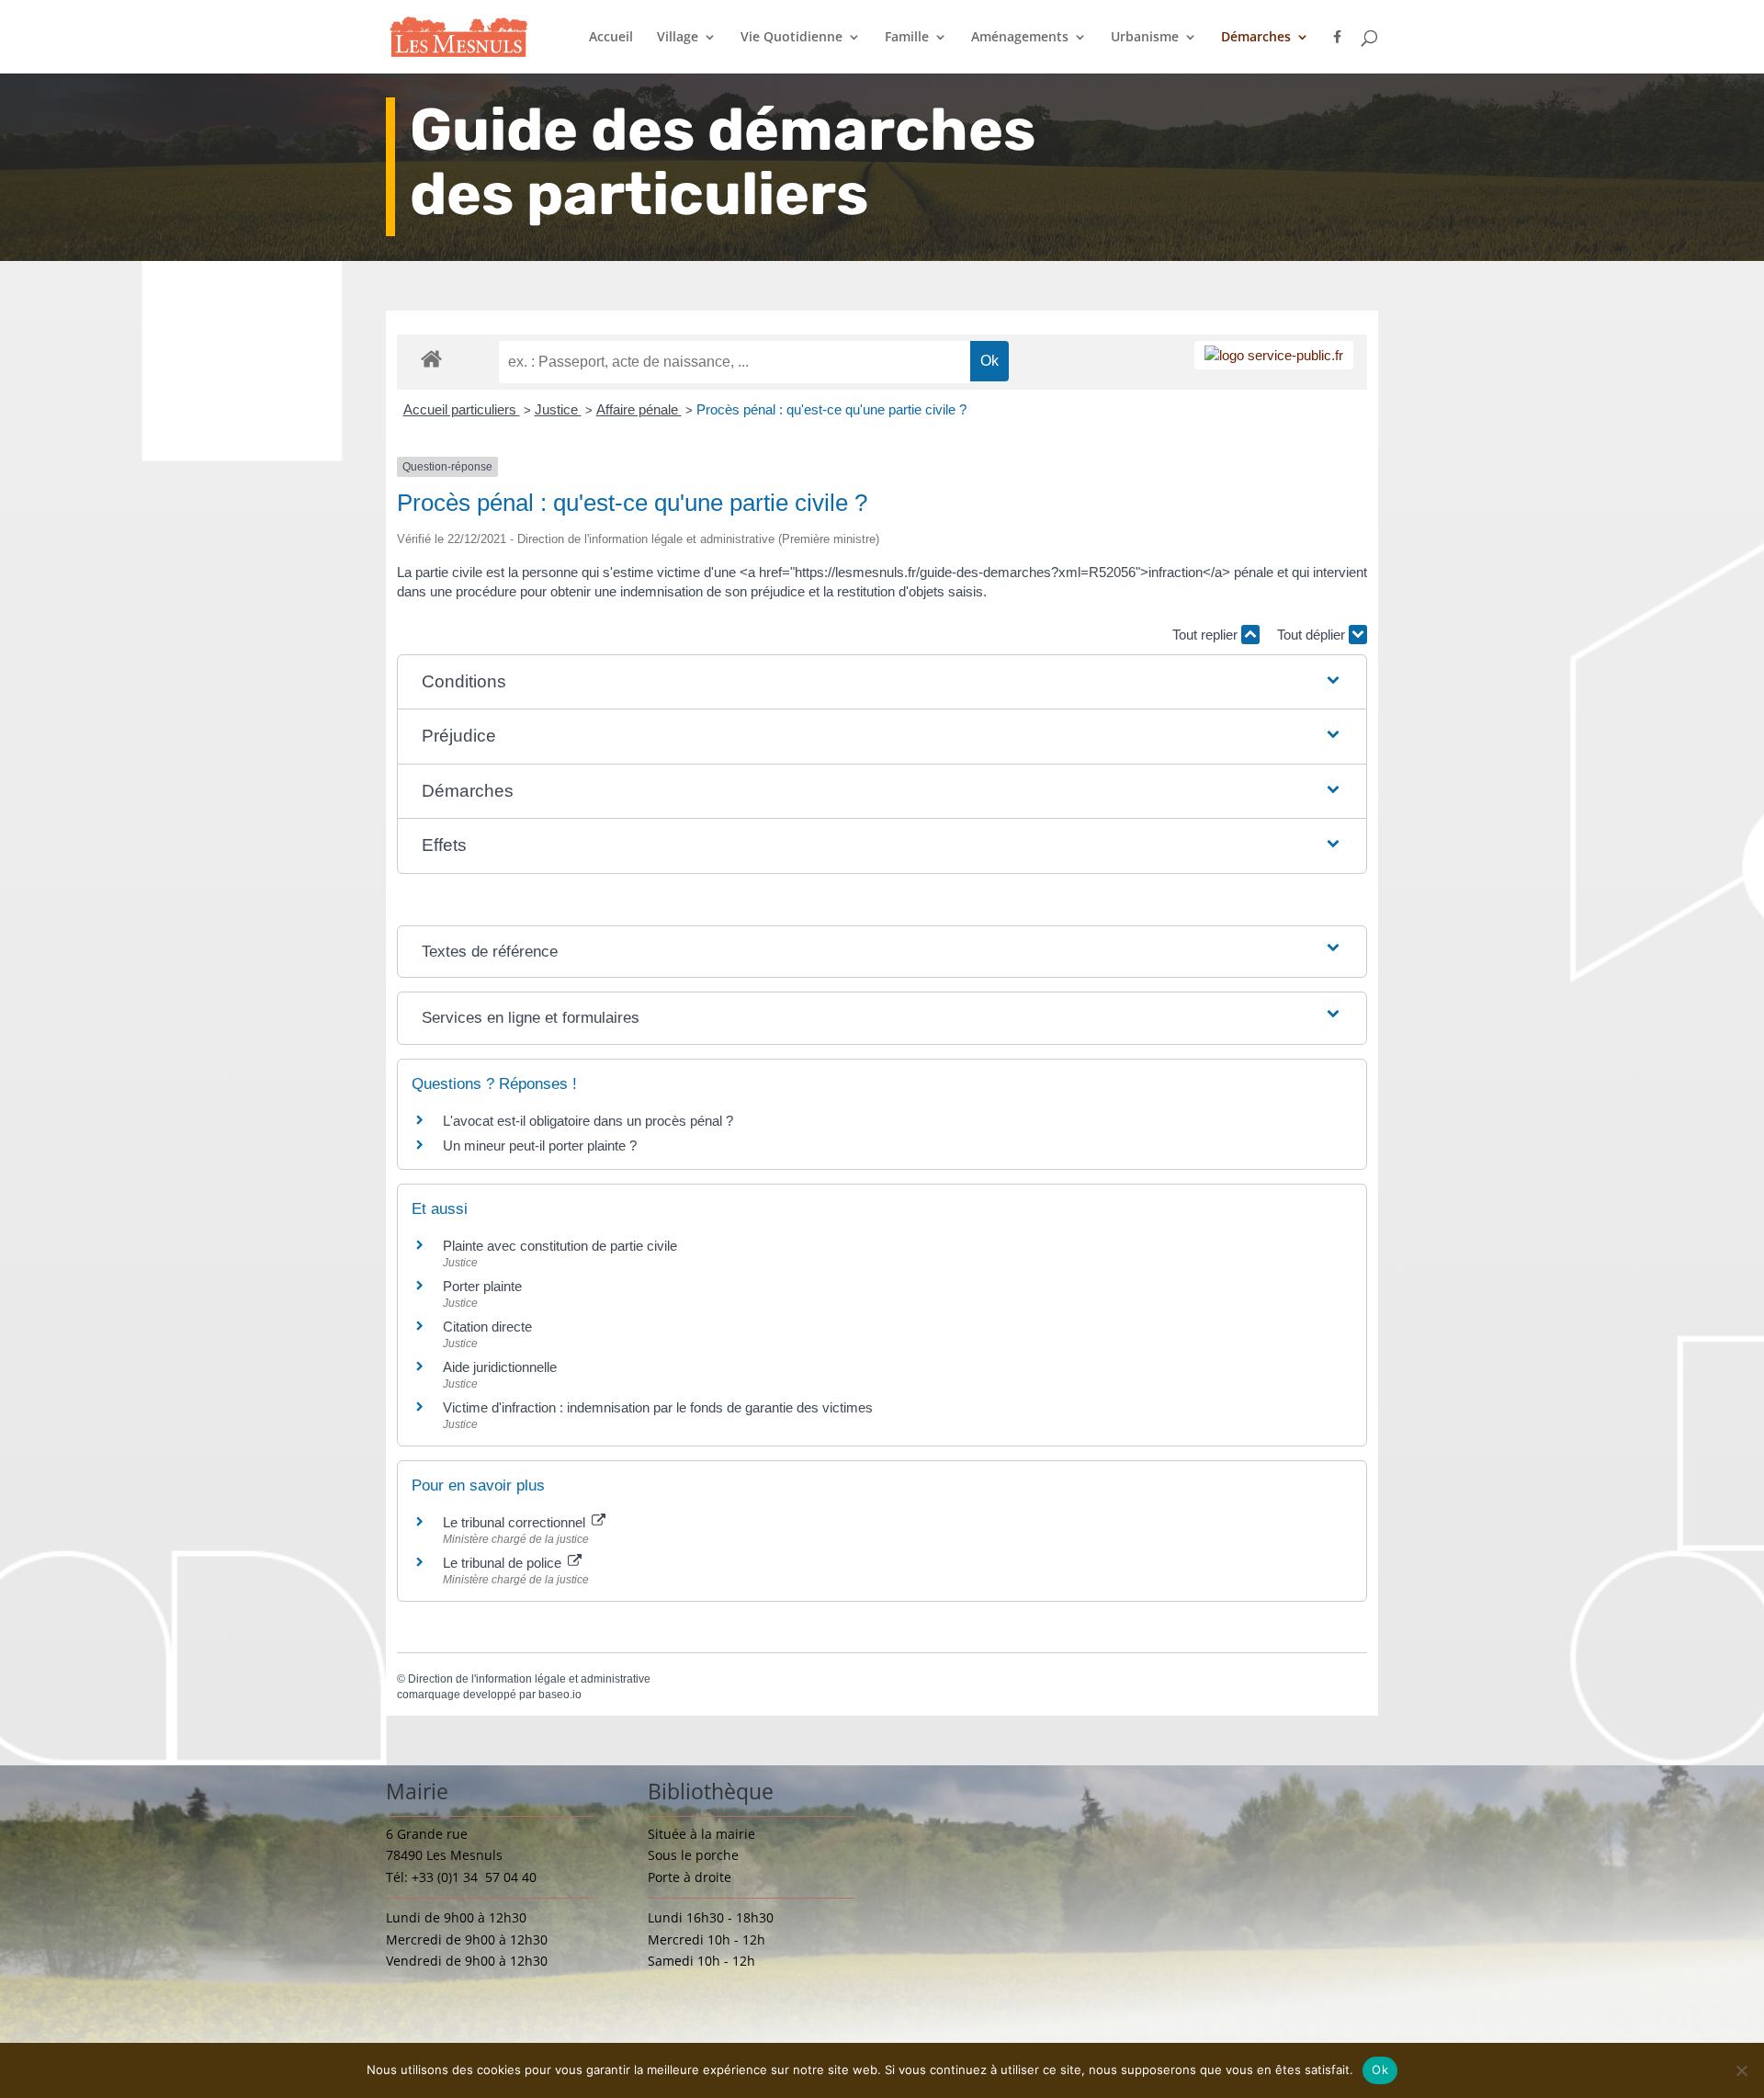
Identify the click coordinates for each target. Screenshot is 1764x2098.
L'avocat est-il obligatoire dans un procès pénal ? (588, 1121)
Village (678, 38)
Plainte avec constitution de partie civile (560, 1246)
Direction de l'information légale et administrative (529, 1679)
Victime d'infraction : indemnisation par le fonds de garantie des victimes (658, 1407)
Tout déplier (1313, 635)
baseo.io (560, 1695)
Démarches (1256, 38)
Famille (907, 38)
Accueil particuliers (462, 409)
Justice (558, 409)
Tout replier (1207, 635)
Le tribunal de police (504, 1563)
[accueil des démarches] (431, 358)
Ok (1380, 2070)
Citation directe (487, 1327)
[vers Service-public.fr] (1274, 355)
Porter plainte (482, 1286)
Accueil (611, 38)
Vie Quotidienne (792, 38)
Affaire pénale (639, 409)
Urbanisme (1145, 38)
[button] (882, 682)
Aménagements (1020, 38)
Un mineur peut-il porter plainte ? (540, 1145)
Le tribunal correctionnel (516, 1522)
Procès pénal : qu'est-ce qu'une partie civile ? (831, 409)
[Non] (1741, 2070)
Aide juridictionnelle (500, 1367)
